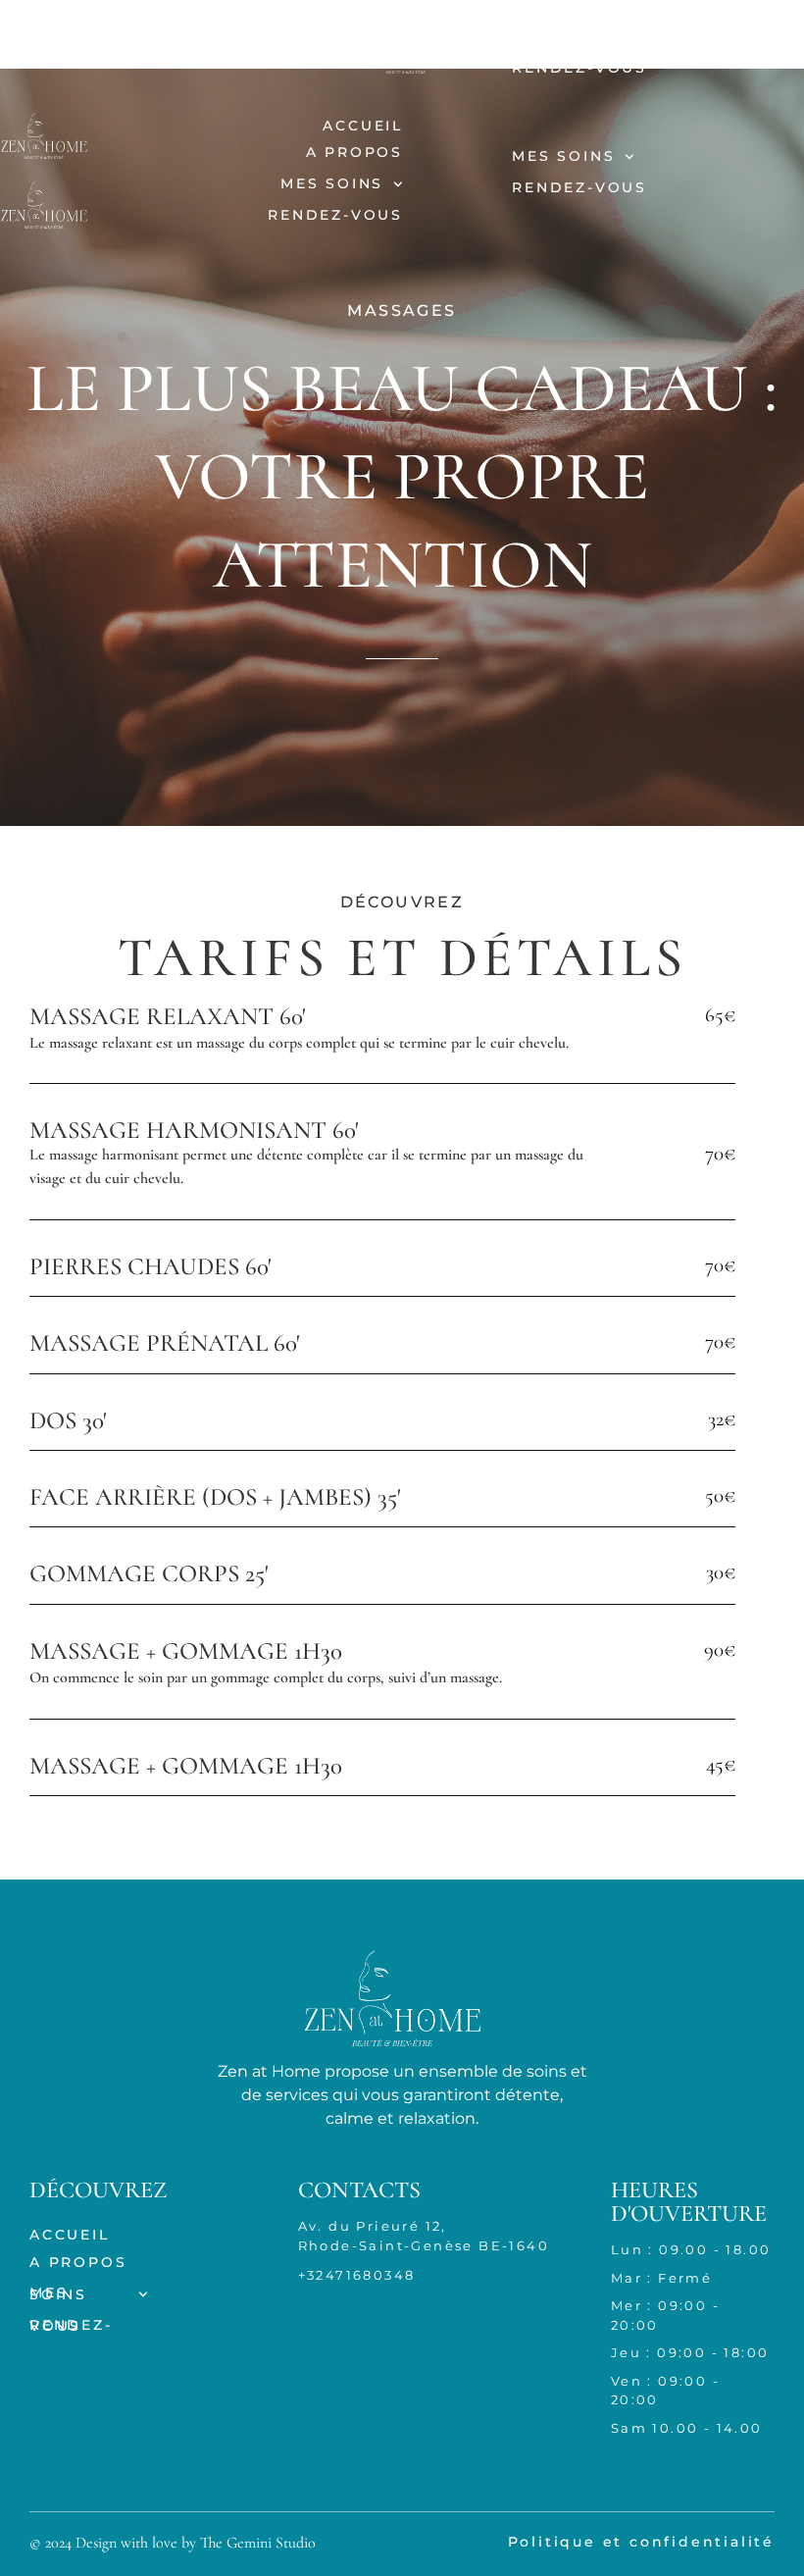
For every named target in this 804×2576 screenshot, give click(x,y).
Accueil (260, 36)
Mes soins (563, 36)
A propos (251, 64)
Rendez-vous (579, 68)
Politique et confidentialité (641, 2542)
